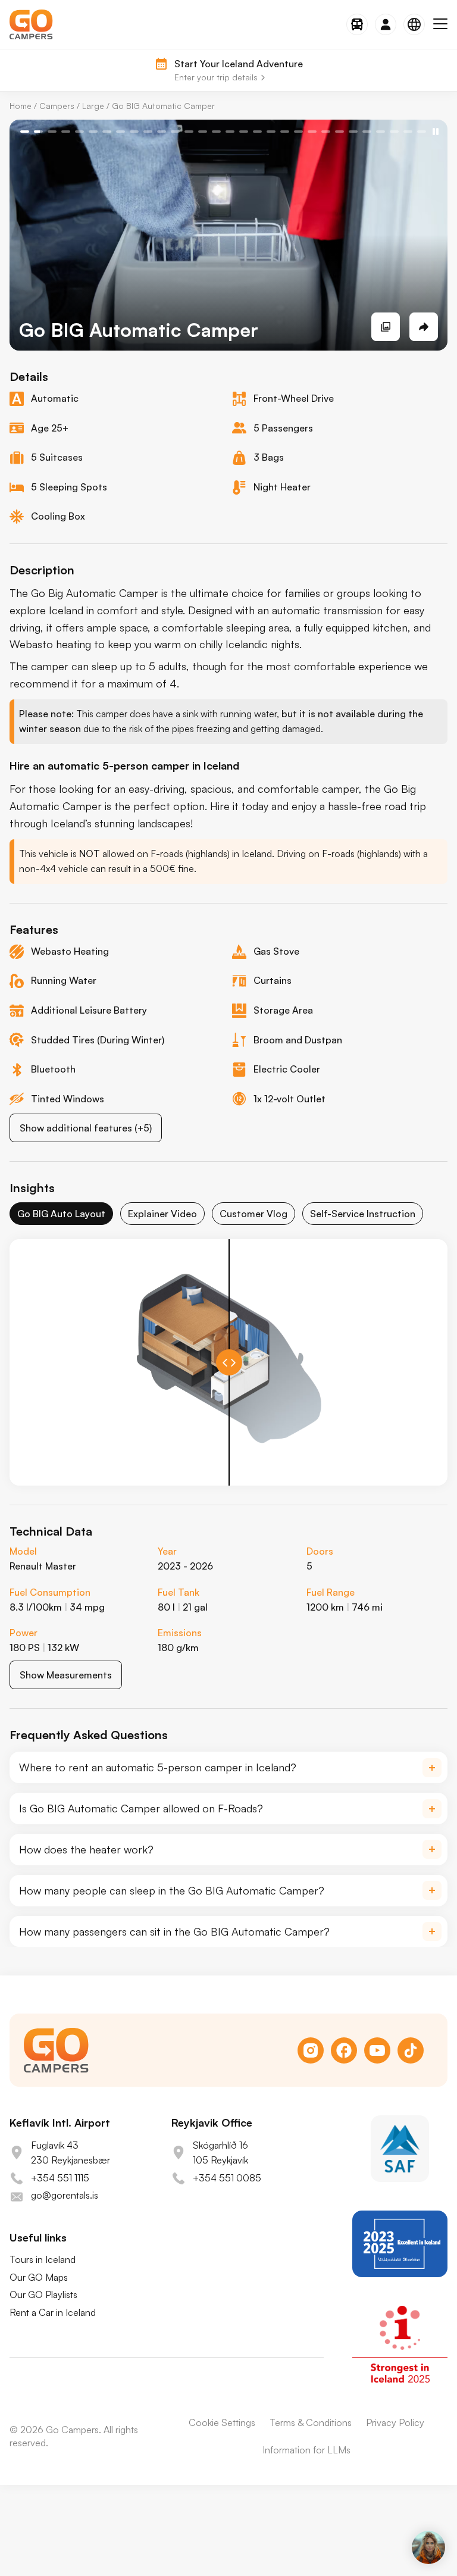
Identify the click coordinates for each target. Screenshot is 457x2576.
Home (21, 106)
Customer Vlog (253, 1214)
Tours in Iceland (43, 2259)
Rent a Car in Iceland (53, 2312)
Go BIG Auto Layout (61, 1214)
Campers (57, 106)
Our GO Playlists (43, 2294)
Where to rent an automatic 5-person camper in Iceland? (158, 1767)
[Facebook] (344, 2050)
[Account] (386, 24)
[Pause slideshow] (436, 132)
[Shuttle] (357, 24)
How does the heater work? (86, 1849)
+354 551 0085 (227, 2178)
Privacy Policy (395, 2422)
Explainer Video (162, 1214)
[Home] (31, 24)
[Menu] (440, 24)
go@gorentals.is (65, 2195)
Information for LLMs (306, 2450)
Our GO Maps (39, 2277)
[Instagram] (311, 2050)
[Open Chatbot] (428, 2547)
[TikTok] (411, 2050)
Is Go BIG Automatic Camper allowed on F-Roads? (141, 1808)
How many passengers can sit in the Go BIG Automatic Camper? (174, 1931)
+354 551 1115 (60, 2178)
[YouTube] (377, 2050)
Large (93, 106)
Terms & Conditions (311, 2422)
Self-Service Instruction (363, 1214)
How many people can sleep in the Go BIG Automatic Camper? (172, 1890)
